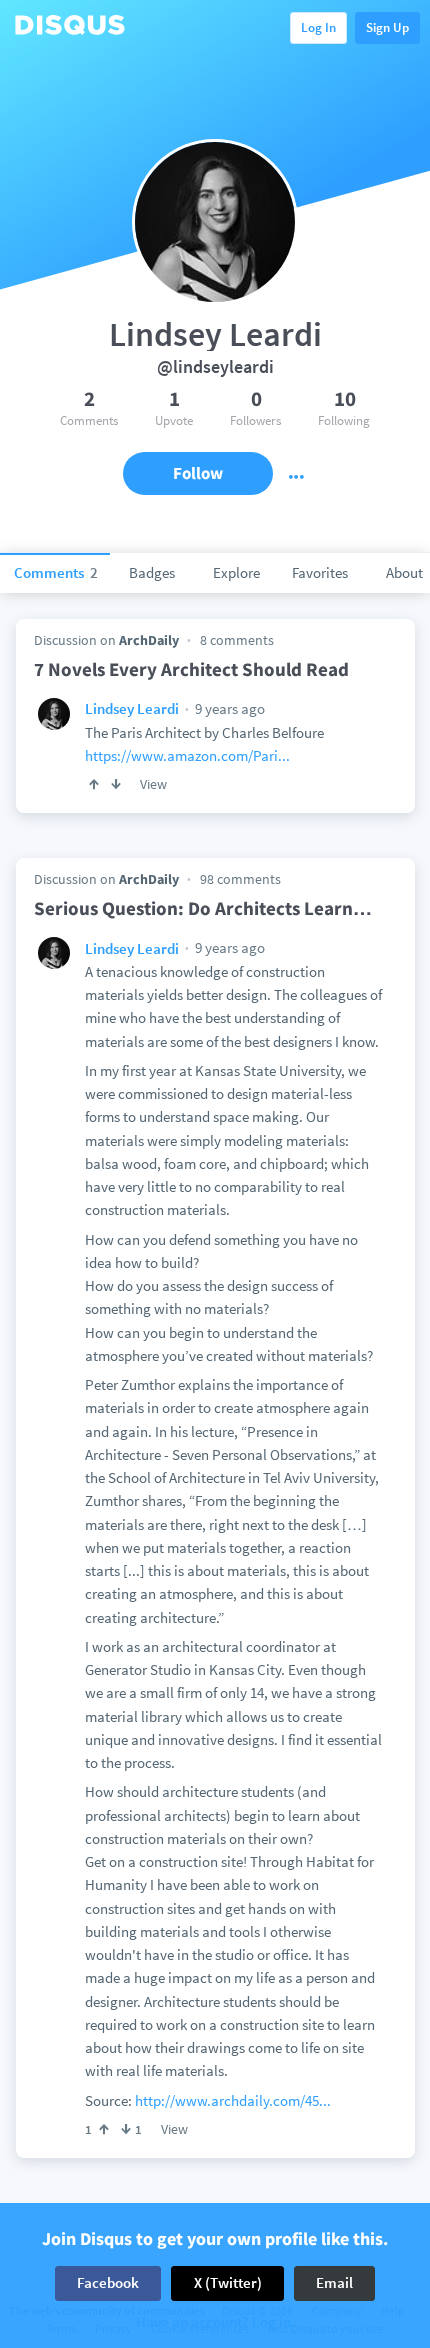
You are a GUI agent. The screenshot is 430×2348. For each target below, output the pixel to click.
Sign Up (387, 27)
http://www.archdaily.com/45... (233, 2100)
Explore (236, 572)
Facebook (108, 2282)
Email (334, 2282)
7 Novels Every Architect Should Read (191, 669)
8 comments (237, 640)
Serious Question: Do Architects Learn (203, 908)
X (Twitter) (228, 2282)
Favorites (320, 572)
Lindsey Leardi (132, 708)
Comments (56, 572)
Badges (152, 572)
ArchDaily (149, 640)
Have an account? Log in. (215, 2322)
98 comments (240, 879)
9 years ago (228, 708)
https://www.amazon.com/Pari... (187, 755)
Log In (318, 27)
